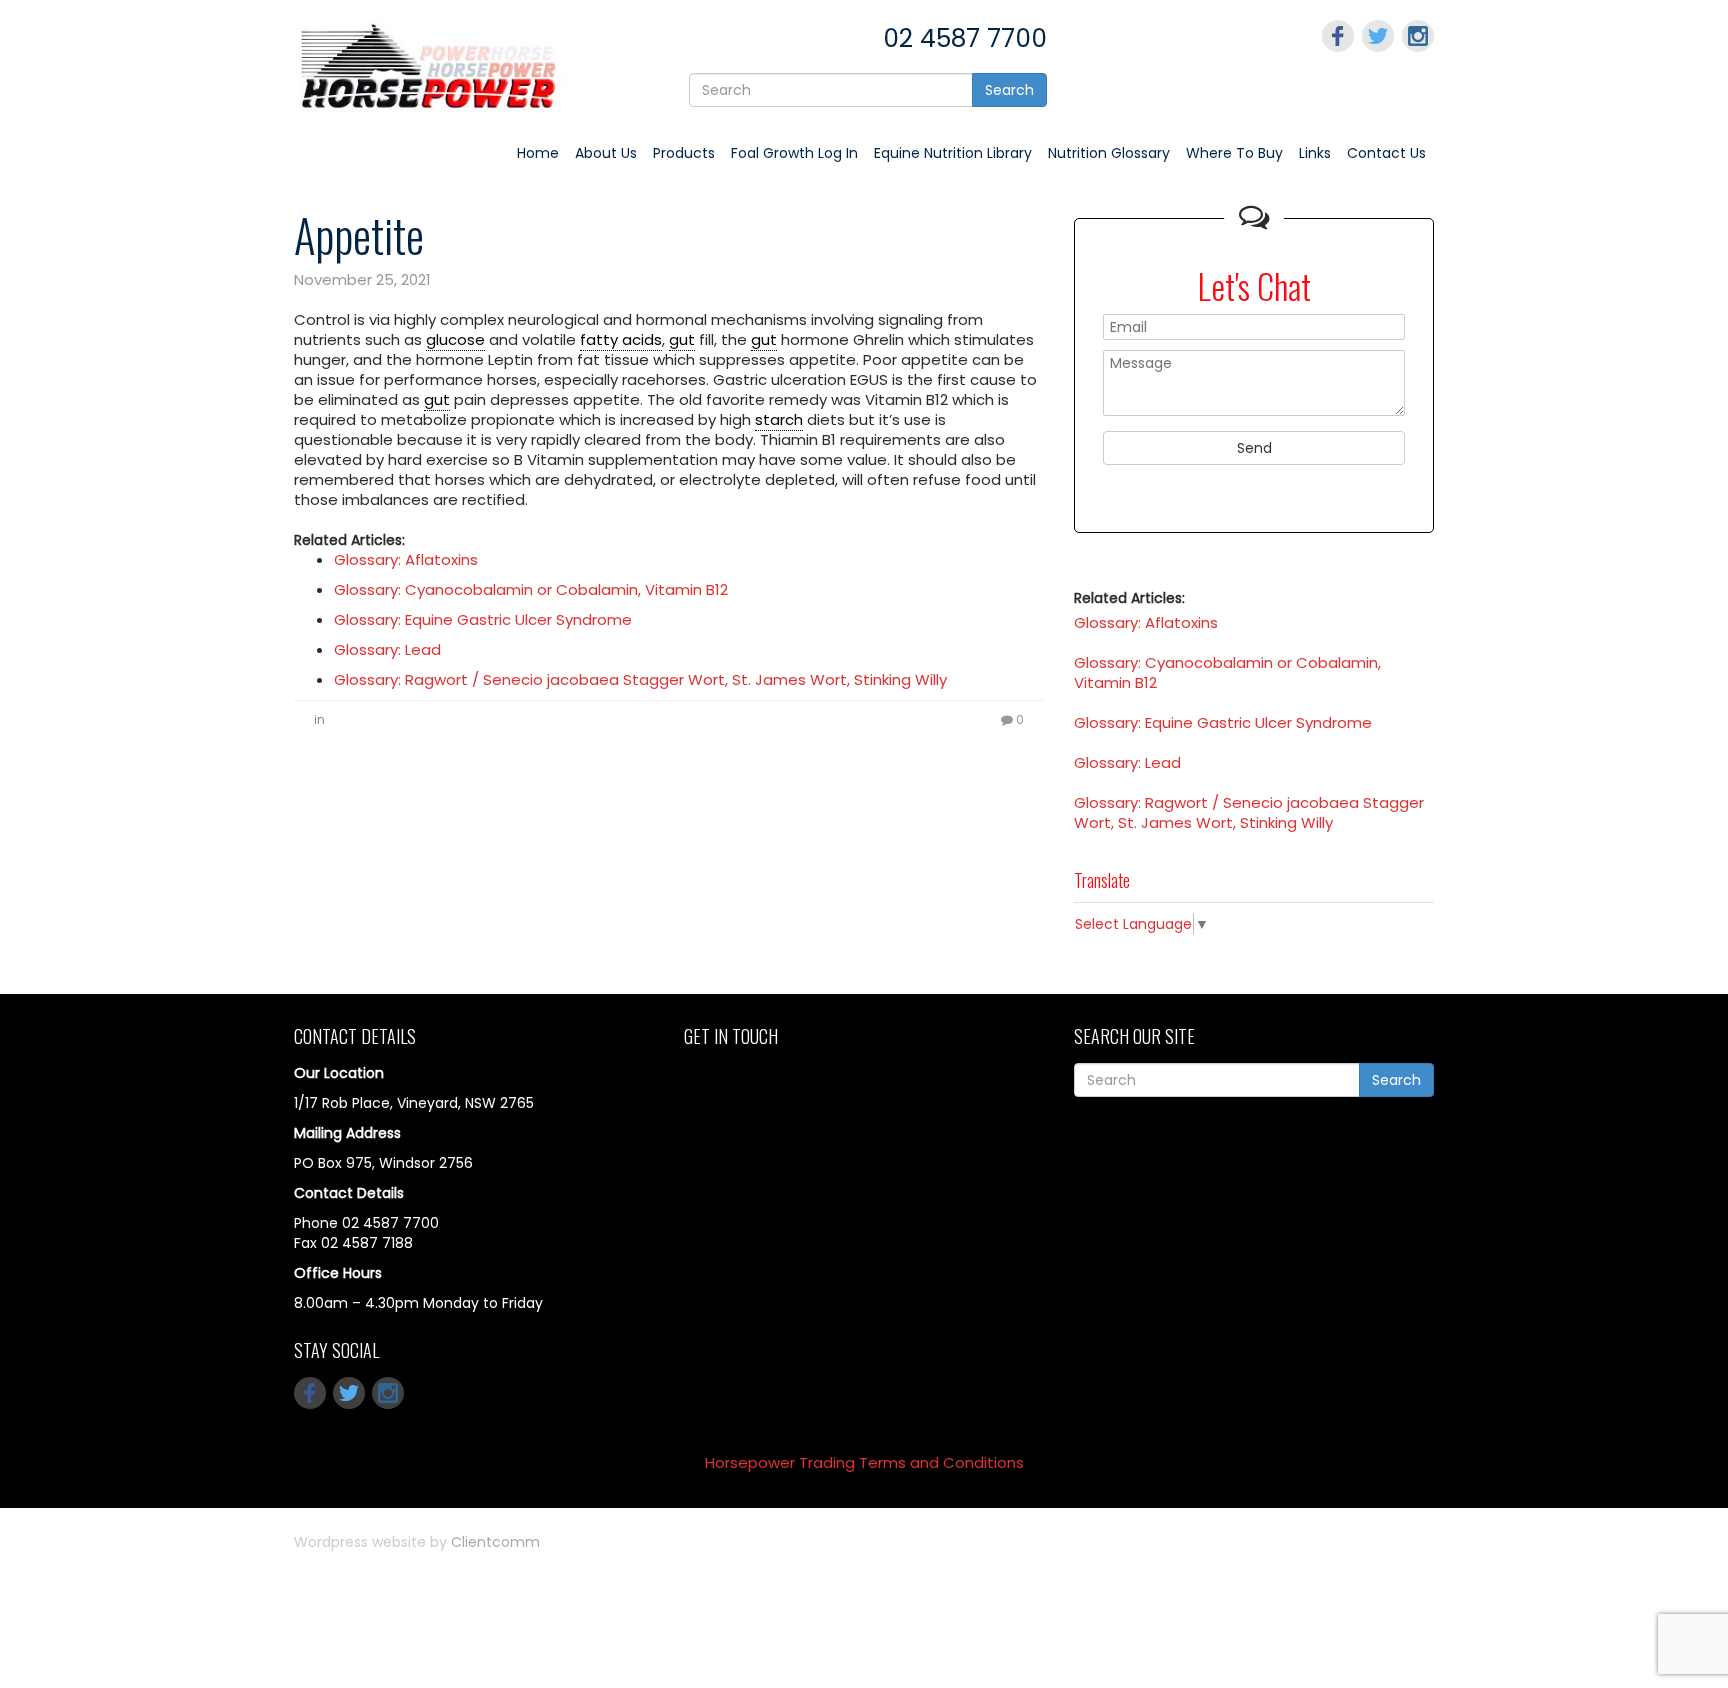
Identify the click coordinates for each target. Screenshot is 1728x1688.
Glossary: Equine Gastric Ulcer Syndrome (483, 619)
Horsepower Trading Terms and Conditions (864, 1462)
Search (1009, 90)
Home (538, 153)
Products (684, 153)
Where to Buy (1234, 153)
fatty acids (621, 339)
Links (1315, 153)
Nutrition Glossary (1109, 153)
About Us (606, 153)
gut (682, 339)
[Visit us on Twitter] (1378, 36)
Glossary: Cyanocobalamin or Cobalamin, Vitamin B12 (531, 589)
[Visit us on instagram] (1418, 36)
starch (779, 419)
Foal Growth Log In (794, 153)
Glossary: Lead (387, 649)
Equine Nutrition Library (953, 153)
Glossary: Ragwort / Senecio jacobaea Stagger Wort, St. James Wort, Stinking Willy (640, 679)
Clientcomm (495, 1542)
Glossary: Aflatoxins (406, 559)
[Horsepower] (429, 65)
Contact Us (1386, 153)
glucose (455, 339)
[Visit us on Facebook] (1338, 36)
